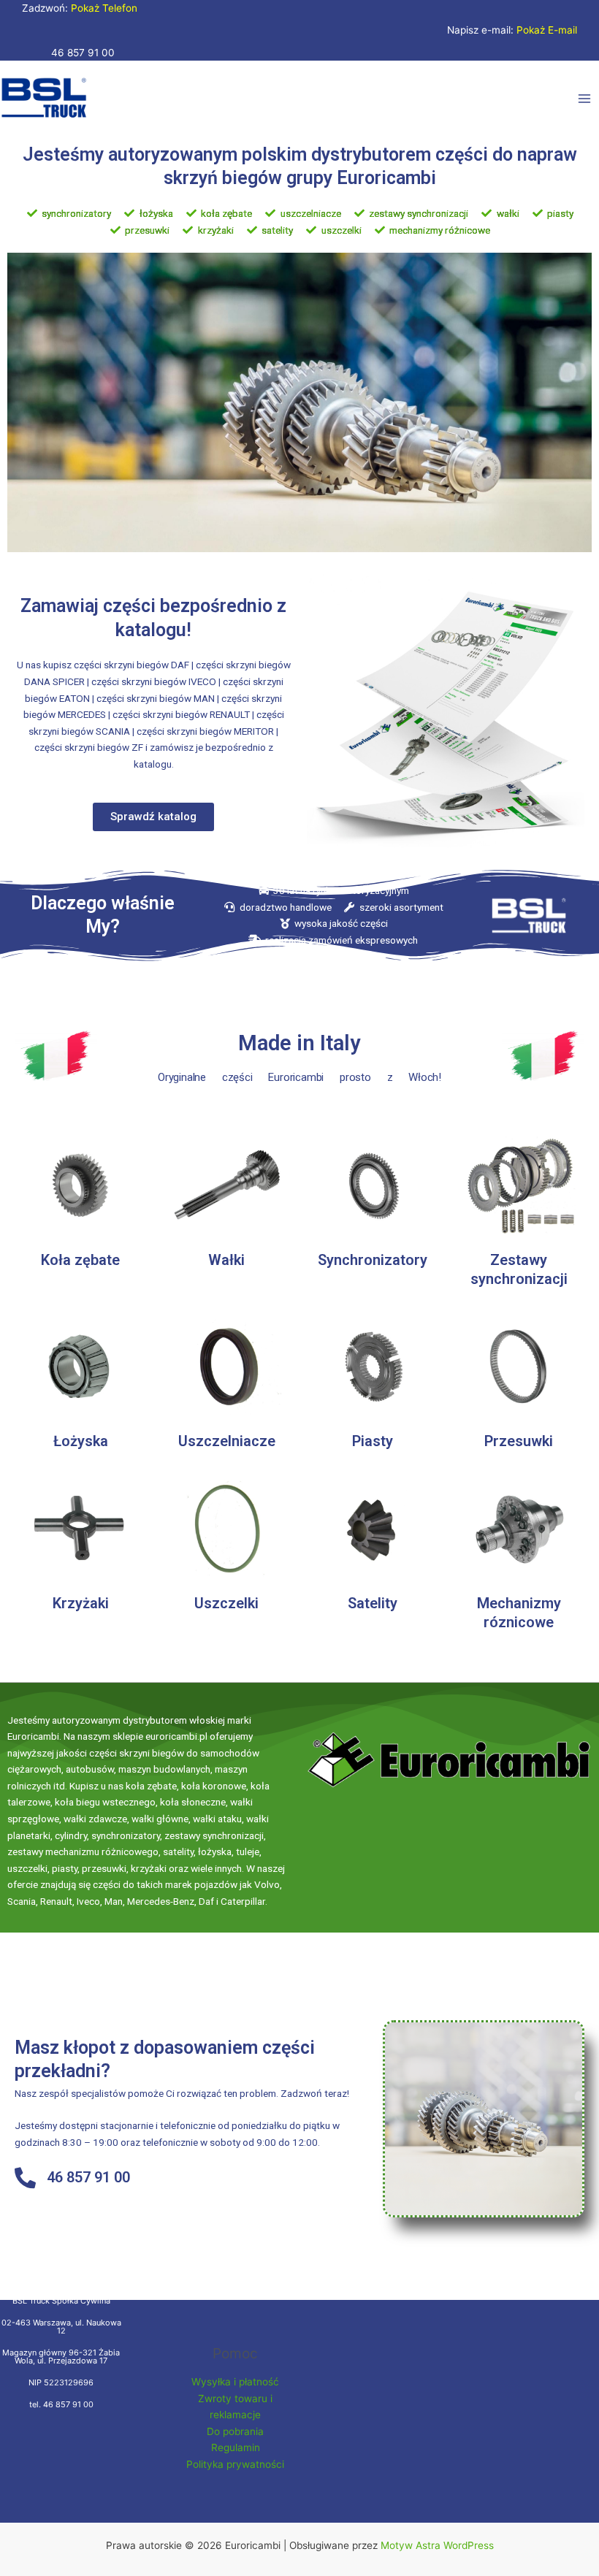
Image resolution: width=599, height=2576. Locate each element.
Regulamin (236, 2447)
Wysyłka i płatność (235, 2382)
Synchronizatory (373, 1260)
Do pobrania (235, 2431)
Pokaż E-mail (547, 30)
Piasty (373, 1441)
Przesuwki (519, 1441)
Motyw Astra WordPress (437, 2545)
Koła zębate (80, 1260)
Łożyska (81, 1441)
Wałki (226, 1260)
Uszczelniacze (227, 1441)
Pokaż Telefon (104, 8)
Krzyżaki (81, 1603)
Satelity (373, 1603)
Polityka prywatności (235, 2464)
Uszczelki (226, 1603)
